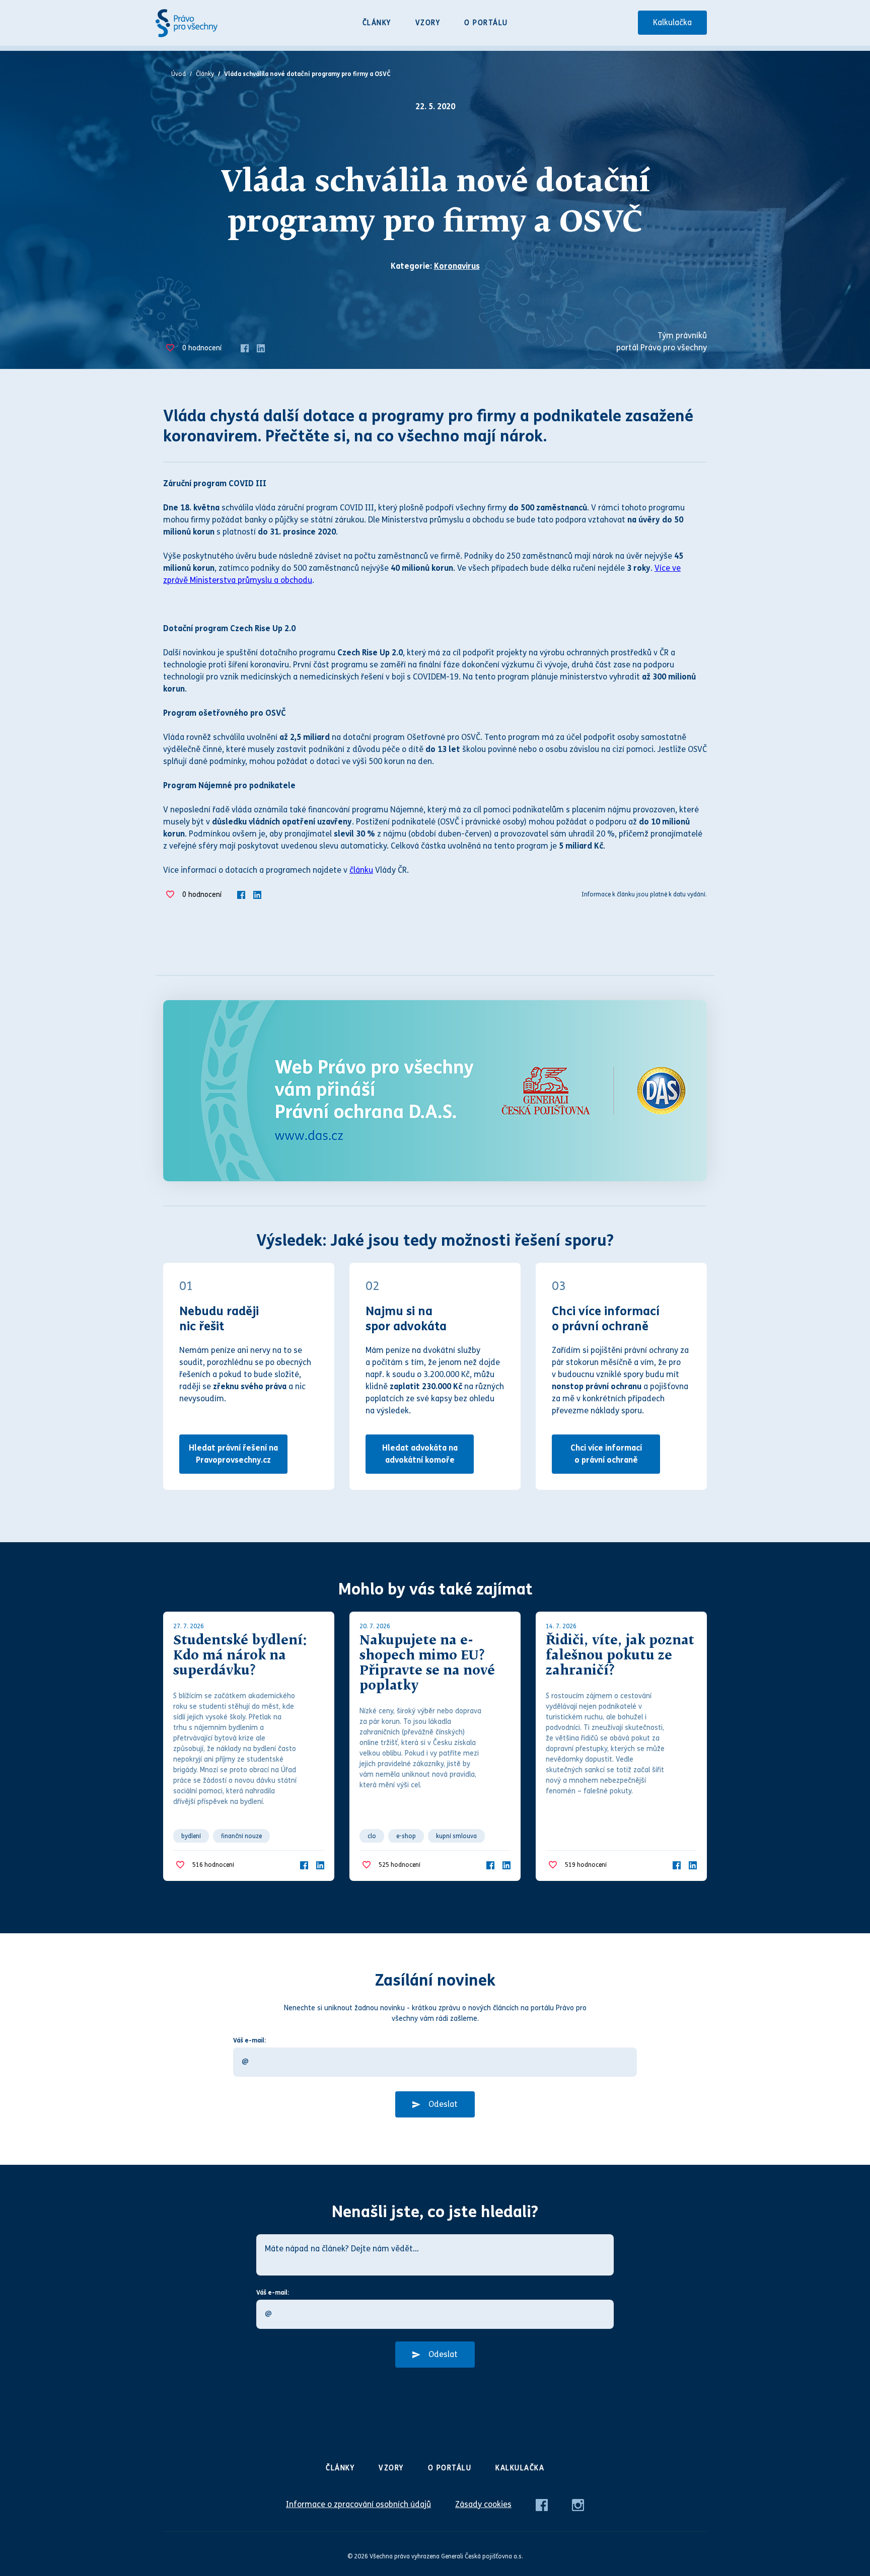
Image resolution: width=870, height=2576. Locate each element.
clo (372, 1836)
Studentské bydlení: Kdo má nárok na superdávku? (240, 1656)
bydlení (191, 1836)
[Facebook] (245, 348)
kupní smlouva (456, 1836)
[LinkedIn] (261, 348)
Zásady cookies (483, 2504)
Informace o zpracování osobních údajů (358, 2504)
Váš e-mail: (249, 2040)
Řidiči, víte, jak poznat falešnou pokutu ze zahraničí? (620, 1656)
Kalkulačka (672, 22)
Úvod (178, 74)
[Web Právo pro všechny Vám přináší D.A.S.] (435, 1091)
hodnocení (202, 348)
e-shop (406, 1836)
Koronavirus (457, 266)
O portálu (486, 23)
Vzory (428, 23)
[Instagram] (578, 2504)
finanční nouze (241, 1836)
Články (377, 23)
